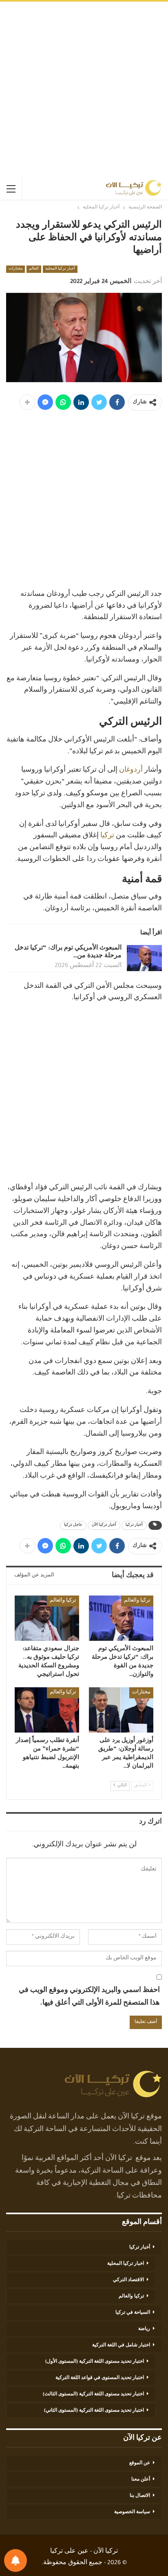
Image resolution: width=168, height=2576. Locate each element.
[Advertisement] (84, 90)
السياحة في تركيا (133, 2313)
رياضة (144, 2329)
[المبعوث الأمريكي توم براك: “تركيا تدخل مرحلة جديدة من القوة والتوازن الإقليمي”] (144, 958)
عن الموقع (140, 2463)
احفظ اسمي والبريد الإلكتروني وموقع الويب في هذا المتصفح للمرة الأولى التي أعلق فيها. (89, 1997)
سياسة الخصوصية (132, 2512)
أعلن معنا (141, 2480)
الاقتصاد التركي (128, 2280)
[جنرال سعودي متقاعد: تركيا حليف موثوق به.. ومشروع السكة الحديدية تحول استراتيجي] (47, 1618)
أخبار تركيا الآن (104, 1525)
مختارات (15, 269)
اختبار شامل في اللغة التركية (121, 2346)
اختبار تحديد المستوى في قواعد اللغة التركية (100, 2378)
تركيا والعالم (137, 1601)
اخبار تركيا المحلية (126, 2264)
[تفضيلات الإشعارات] (15, 2561)
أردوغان (131, 770)
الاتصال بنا (140, 2496)
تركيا (107, 836)
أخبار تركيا (134, 1525)
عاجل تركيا (73, 1525)
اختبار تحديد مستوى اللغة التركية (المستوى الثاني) (94, 2411)
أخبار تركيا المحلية (60, 269)
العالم (34, 269)
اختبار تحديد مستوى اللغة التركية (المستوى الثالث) (93, 2395)
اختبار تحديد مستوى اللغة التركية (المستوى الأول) (95, 2362)
